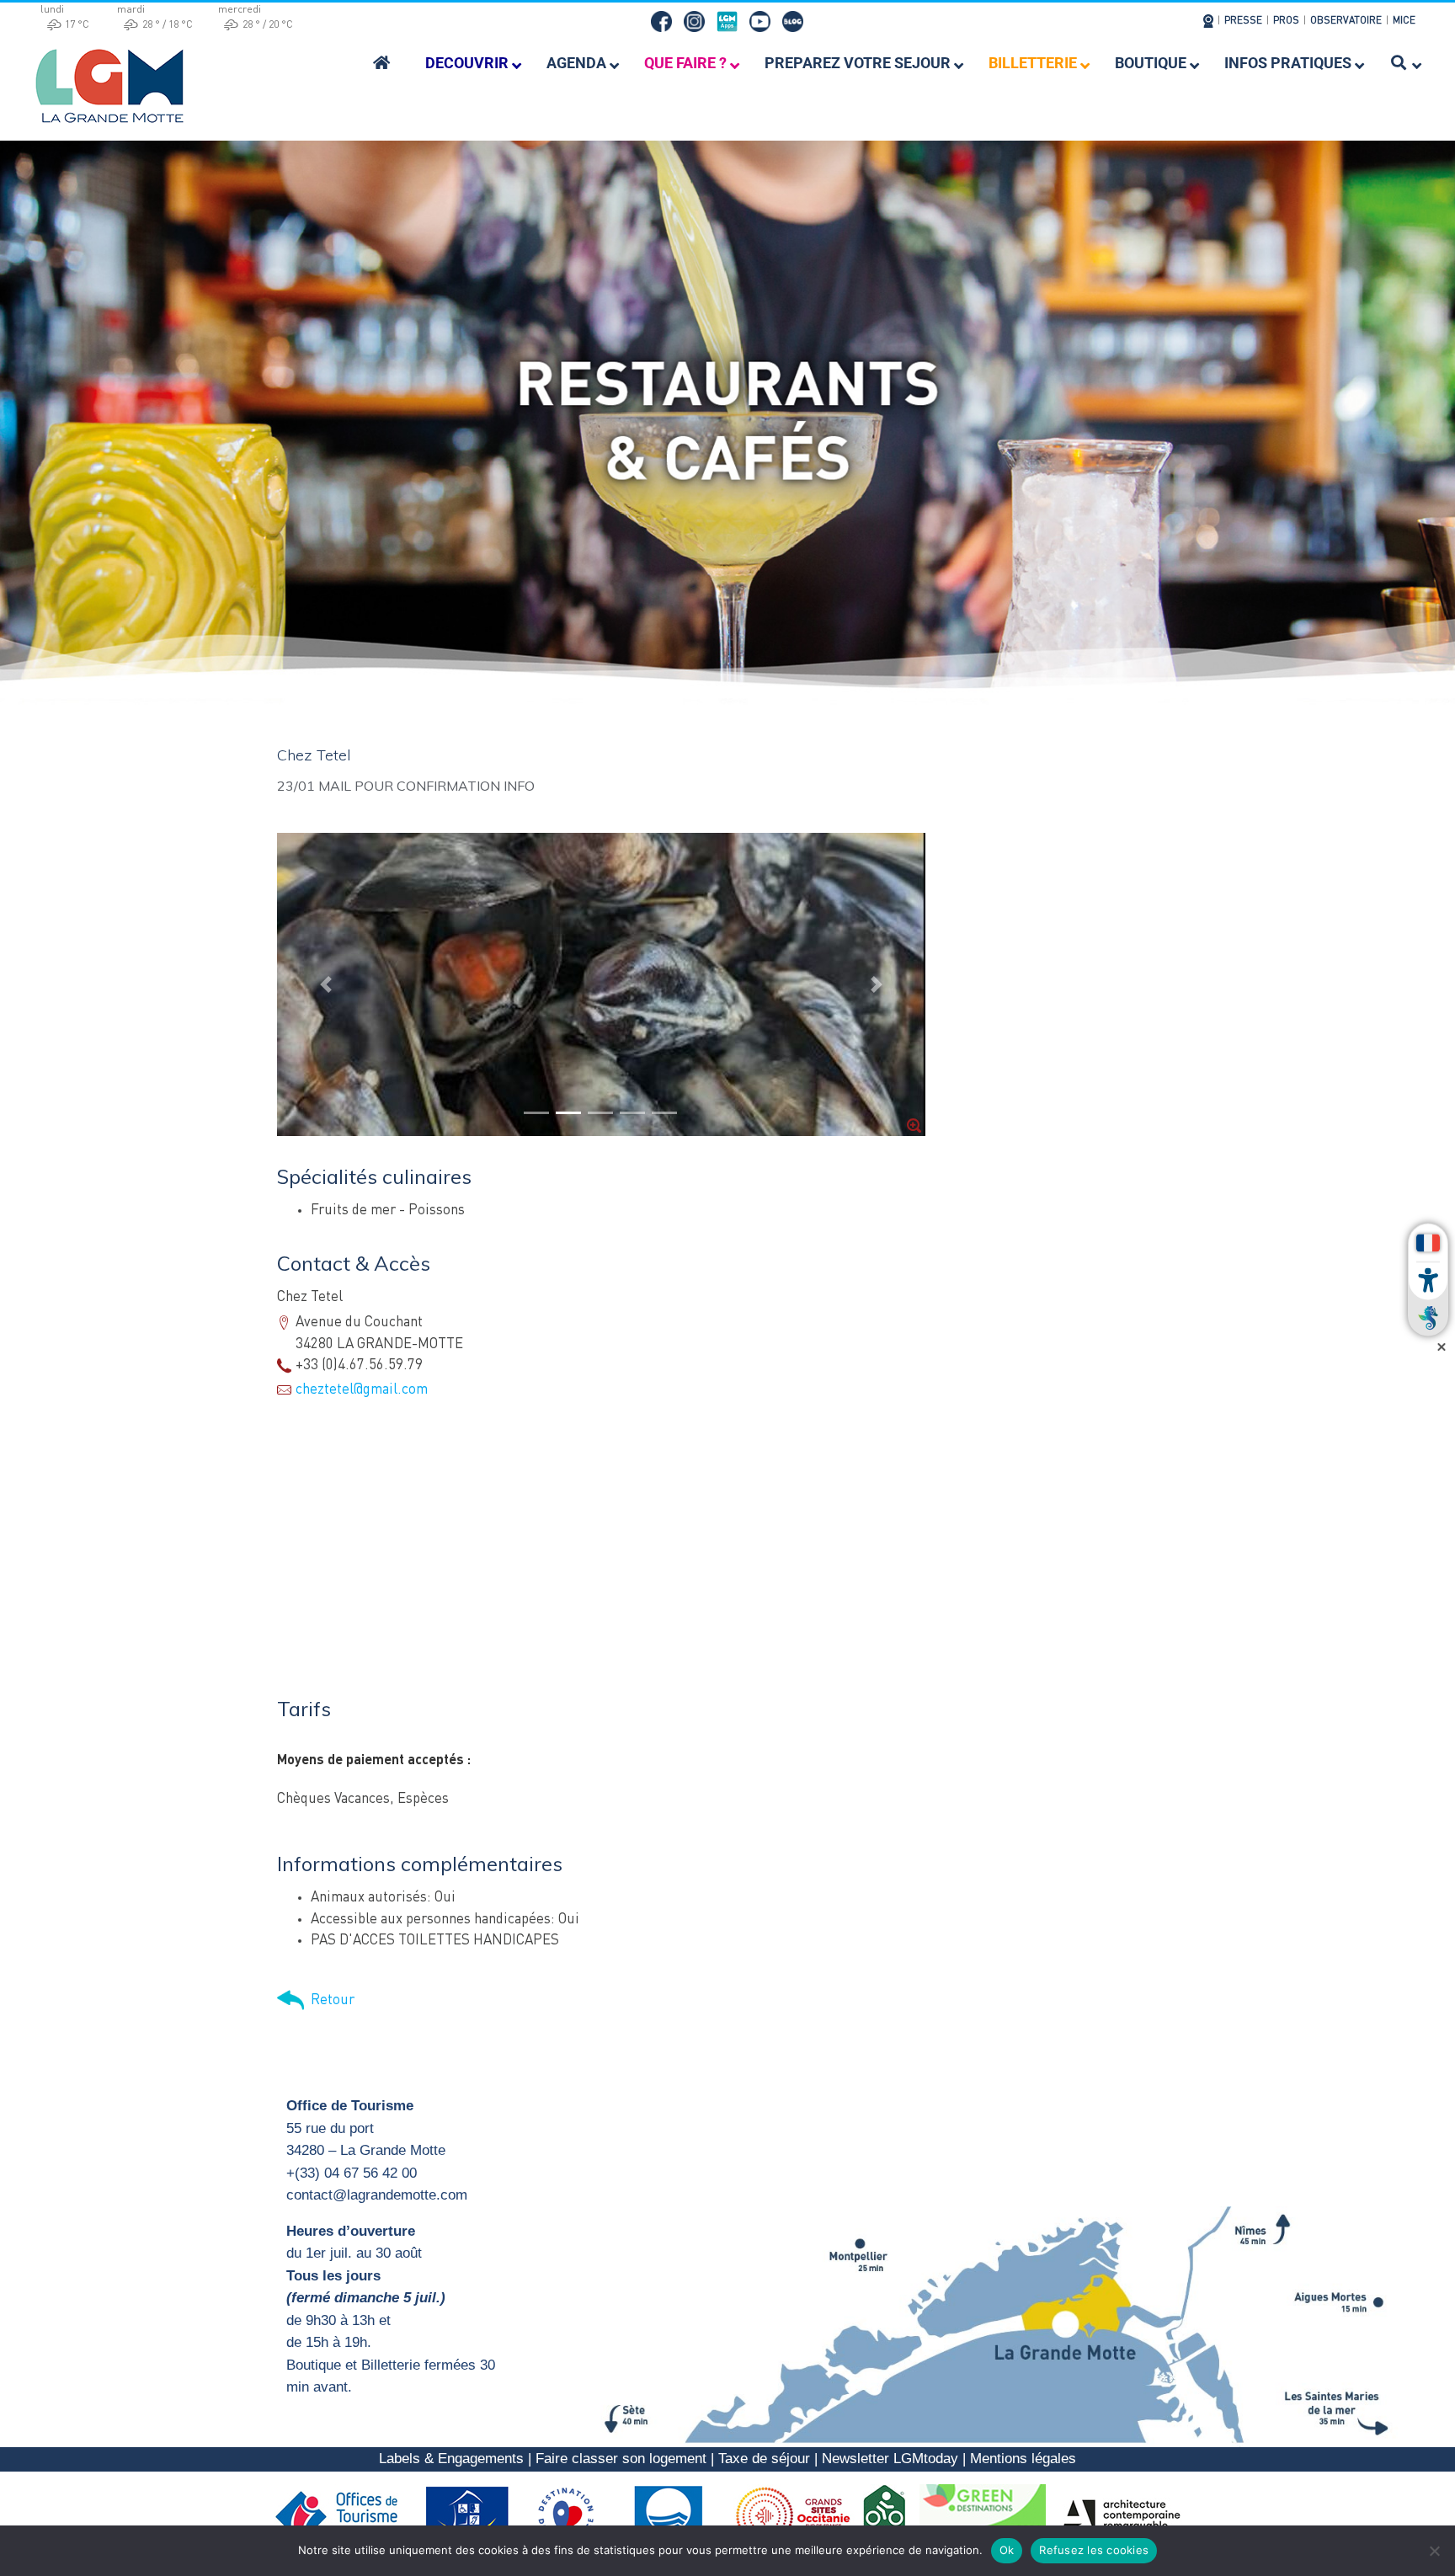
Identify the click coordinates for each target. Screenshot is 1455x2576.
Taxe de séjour (764, 2459)
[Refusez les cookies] (1434, 2551)
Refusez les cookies (1094, 2550)
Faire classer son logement (621, 2459)
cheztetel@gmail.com (362, 1390)
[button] (326, 984)
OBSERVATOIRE (1346, 21)
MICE (1404, 21)
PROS (1286, 21)
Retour (329, 2000)
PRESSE (1243, 21)
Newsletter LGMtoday (890, 2459)
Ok (1007, 2550)
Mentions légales (1023, 2459)
